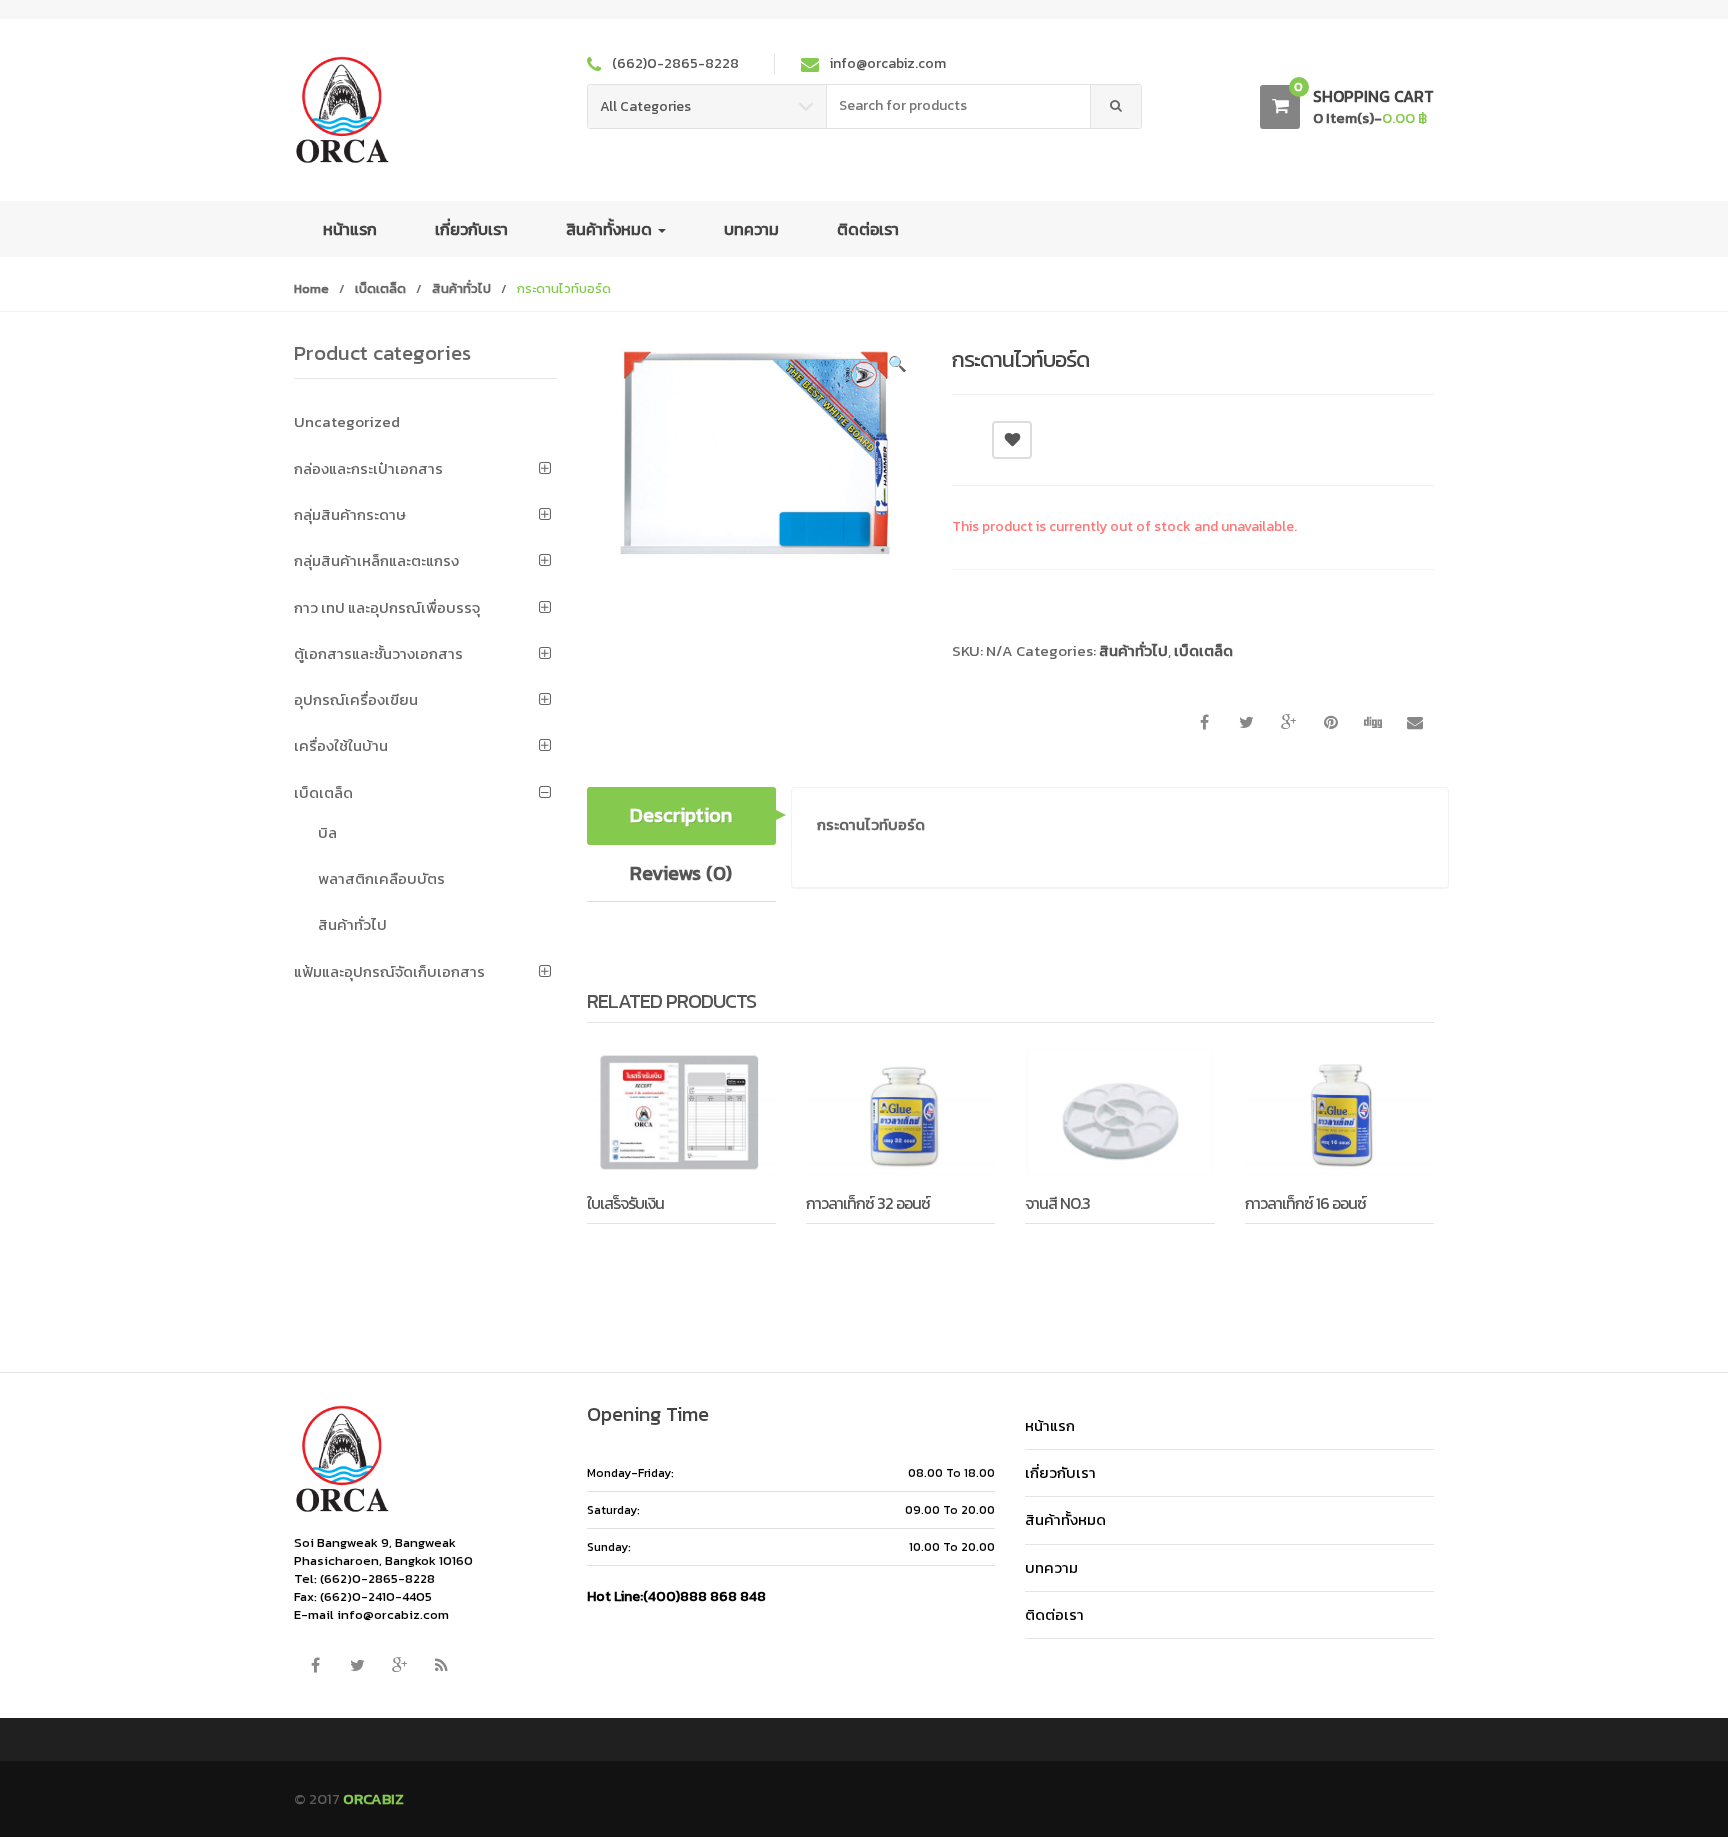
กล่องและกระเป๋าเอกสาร (368, 468)
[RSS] (441, 1666)
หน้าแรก (350, 229)
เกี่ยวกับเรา (471, 229)
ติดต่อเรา (868, 229)
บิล (327, 832)
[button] (897, 367)
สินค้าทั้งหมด (611, 229)
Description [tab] (681, 815)
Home (311, 288)
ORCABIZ (373, 1798)
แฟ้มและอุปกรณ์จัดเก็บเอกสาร (389, 971)
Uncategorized (347, 421)
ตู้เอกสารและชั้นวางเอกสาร (378, 653)
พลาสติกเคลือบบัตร (381, 878)
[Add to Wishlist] (654, 1252)
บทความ (751, 229)
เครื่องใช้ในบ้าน (341, 745)
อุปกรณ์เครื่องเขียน (356, 699)
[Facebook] (315, 1666)
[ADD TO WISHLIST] (1012, 440)
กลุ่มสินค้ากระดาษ (350, 514)
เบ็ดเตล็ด (380, 288)
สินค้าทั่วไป (461, 288)
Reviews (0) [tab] (681, 873)
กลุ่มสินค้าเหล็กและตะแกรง (376, 560)
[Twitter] (357, 1666)
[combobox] (959, 106)
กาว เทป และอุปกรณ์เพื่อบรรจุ (387, 607)
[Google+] (399, 1666)
